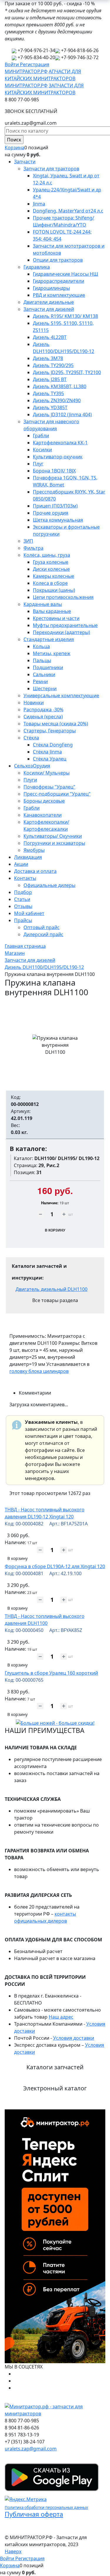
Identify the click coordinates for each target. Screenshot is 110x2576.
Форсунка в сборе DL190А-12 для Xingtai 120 (55, 1566)
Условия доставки (74, 2038)
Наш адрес (61, 2017)
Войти (12, 64)
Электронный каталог (55, 2088)
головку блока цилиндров (39, 1371)
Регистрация (35, 64)
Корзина (15, 148)
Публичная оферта (34, 2514)
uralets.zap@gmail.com (31, 2449)
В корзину (17, 1558)
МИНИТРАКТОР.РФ (26, 71)
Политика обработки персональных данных (46, 2508)
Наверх (13, 2551)
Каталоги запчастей (55, 2067)
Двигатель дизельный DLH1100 (51, 1289)
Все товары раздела (55, 1300)
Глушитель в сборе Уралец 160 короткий (51, 1673)
